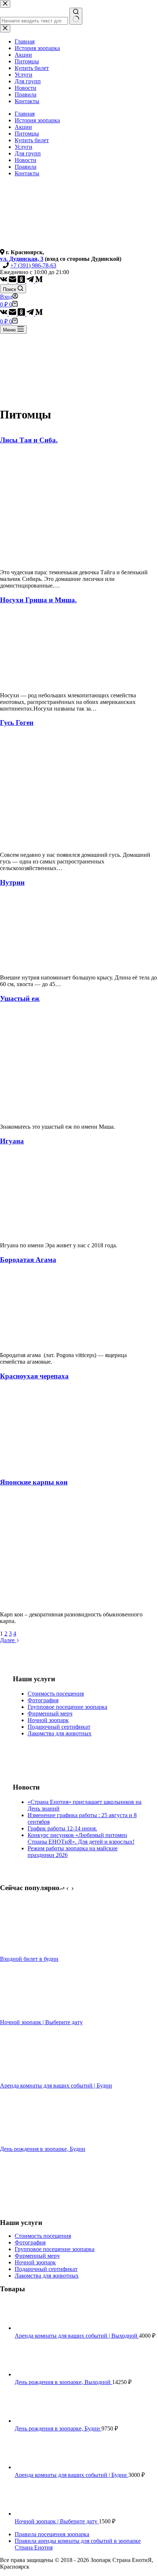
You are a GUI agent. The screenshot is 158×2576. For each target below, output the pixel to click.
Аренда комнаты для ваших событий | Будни (56, 2086)
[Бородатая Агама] (55, 1343)
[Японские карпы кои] (53, 1602)
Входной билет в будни (29, 1959)
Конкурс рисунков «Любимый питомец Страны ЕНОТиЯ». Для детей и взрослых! (81, 1838)
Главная (25, 114)
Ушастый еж (20, 998)
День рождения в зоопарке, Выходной (63, 2382)
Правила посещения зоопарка (52, 2534)
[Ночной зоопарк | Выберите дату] (28, 2016)
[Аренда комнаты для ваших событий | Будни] (28, 2079)
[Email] (13, 281)
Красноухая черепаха (34, 1376)
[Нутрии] (55, 965)
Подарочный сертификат (59, 1727)
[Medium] (39, 281)
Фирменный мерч (50, 1713)
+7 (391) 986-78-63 (33, 265)
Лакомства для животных (60, 1733)
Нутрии (12, 882)
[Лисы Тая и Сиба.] (41, 560)
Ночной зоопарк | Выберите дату (41, 2022)
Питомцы (27, 134)
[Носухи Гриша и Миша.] (55, 683)
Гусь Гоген (17, 723)
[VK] (4, 281)
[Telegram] (31, 281)
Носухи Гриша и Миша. (38, 600)
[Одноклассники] (22, 281)
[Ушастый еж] (55, 1114)
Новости (26, 160)
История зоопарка (37, 120)
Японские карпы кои (34, 1482)
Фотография (43, 1700)
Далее (8, 1640)
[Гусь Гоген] (37, 842)
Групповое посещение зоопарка (67, 1707)
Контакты (27, 173)
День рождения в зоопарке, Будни (43, 2149)
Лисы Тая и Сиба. (29, 440)
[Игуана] (55, 1233)
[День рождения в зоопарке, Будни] (28, 2142)
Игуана (12, 1141)
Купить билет (32, 140)
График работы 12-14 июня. (62, 1828)
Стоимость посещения (56, 1694)
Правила (26, 167)
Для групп (28, 153)
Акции (23, 127)
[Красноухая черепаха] (55, 1468)
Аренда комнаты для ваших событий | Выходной (77, 2336)
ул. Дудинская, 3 (22, 259)
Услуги (24, 147)
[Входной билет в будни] (28, 1952)
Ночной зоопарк (48, 1720)
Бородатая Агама (28, 1260)
